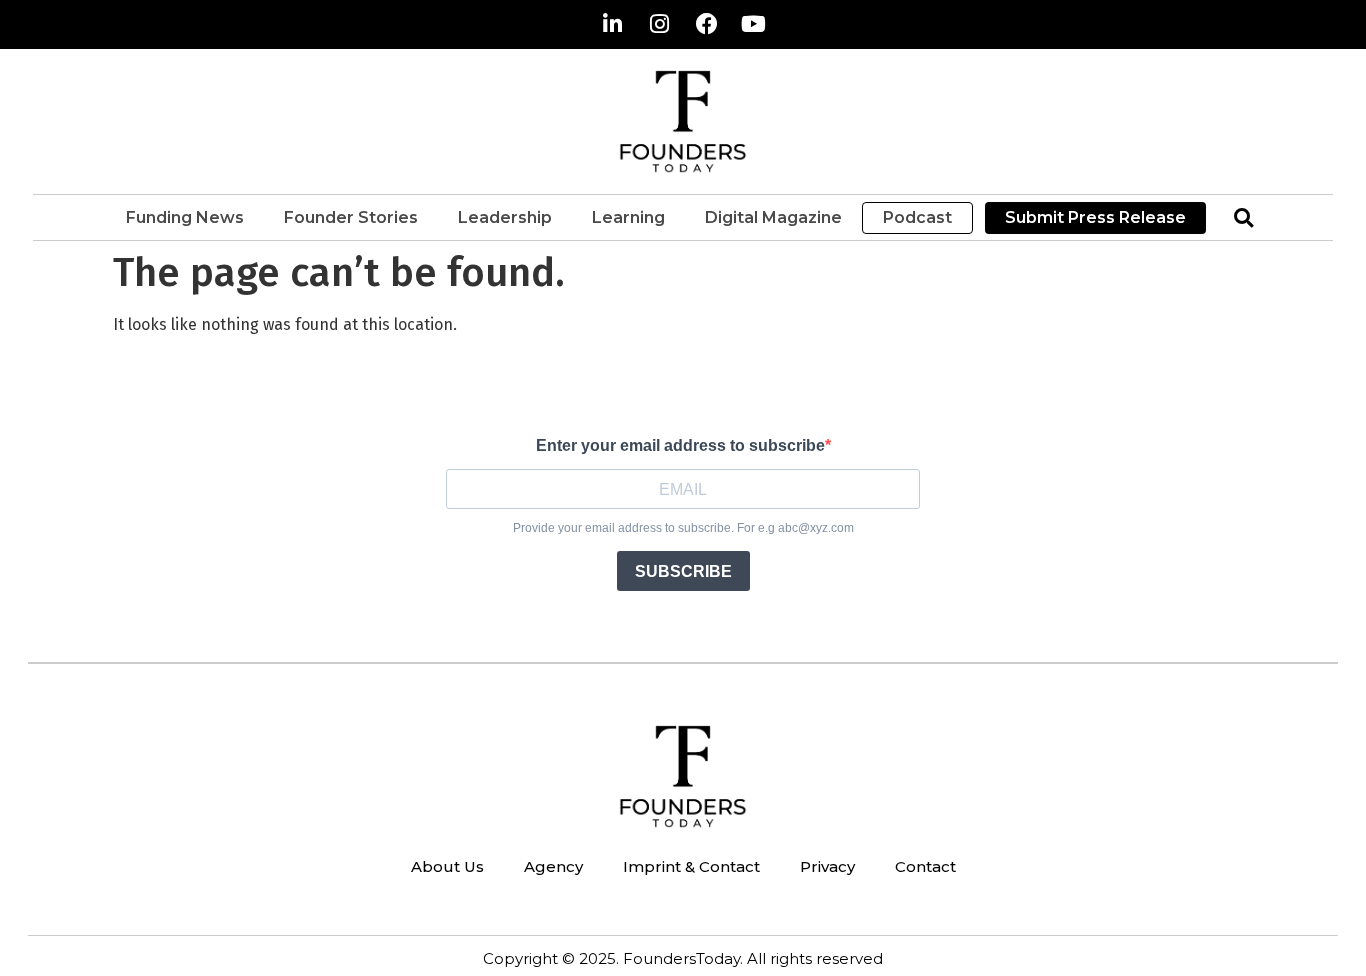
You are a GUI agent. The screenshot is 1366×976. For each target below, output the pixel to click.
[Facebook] (707, 24)
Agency (553, 866)
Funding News (185, 217)
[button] (1243, 217)
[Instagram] (660, 24)
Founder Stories (351, 217)
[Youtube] (754, 24)
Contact (925, 866)
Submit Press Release (1095, 217)
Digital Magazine (773, 217)
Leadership (505, 217)
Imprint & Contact (691, 866)
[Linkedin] (613, 24)
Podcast (917, 217)
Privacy (827, 866)
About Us (447, 866)
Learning (628, 217)
